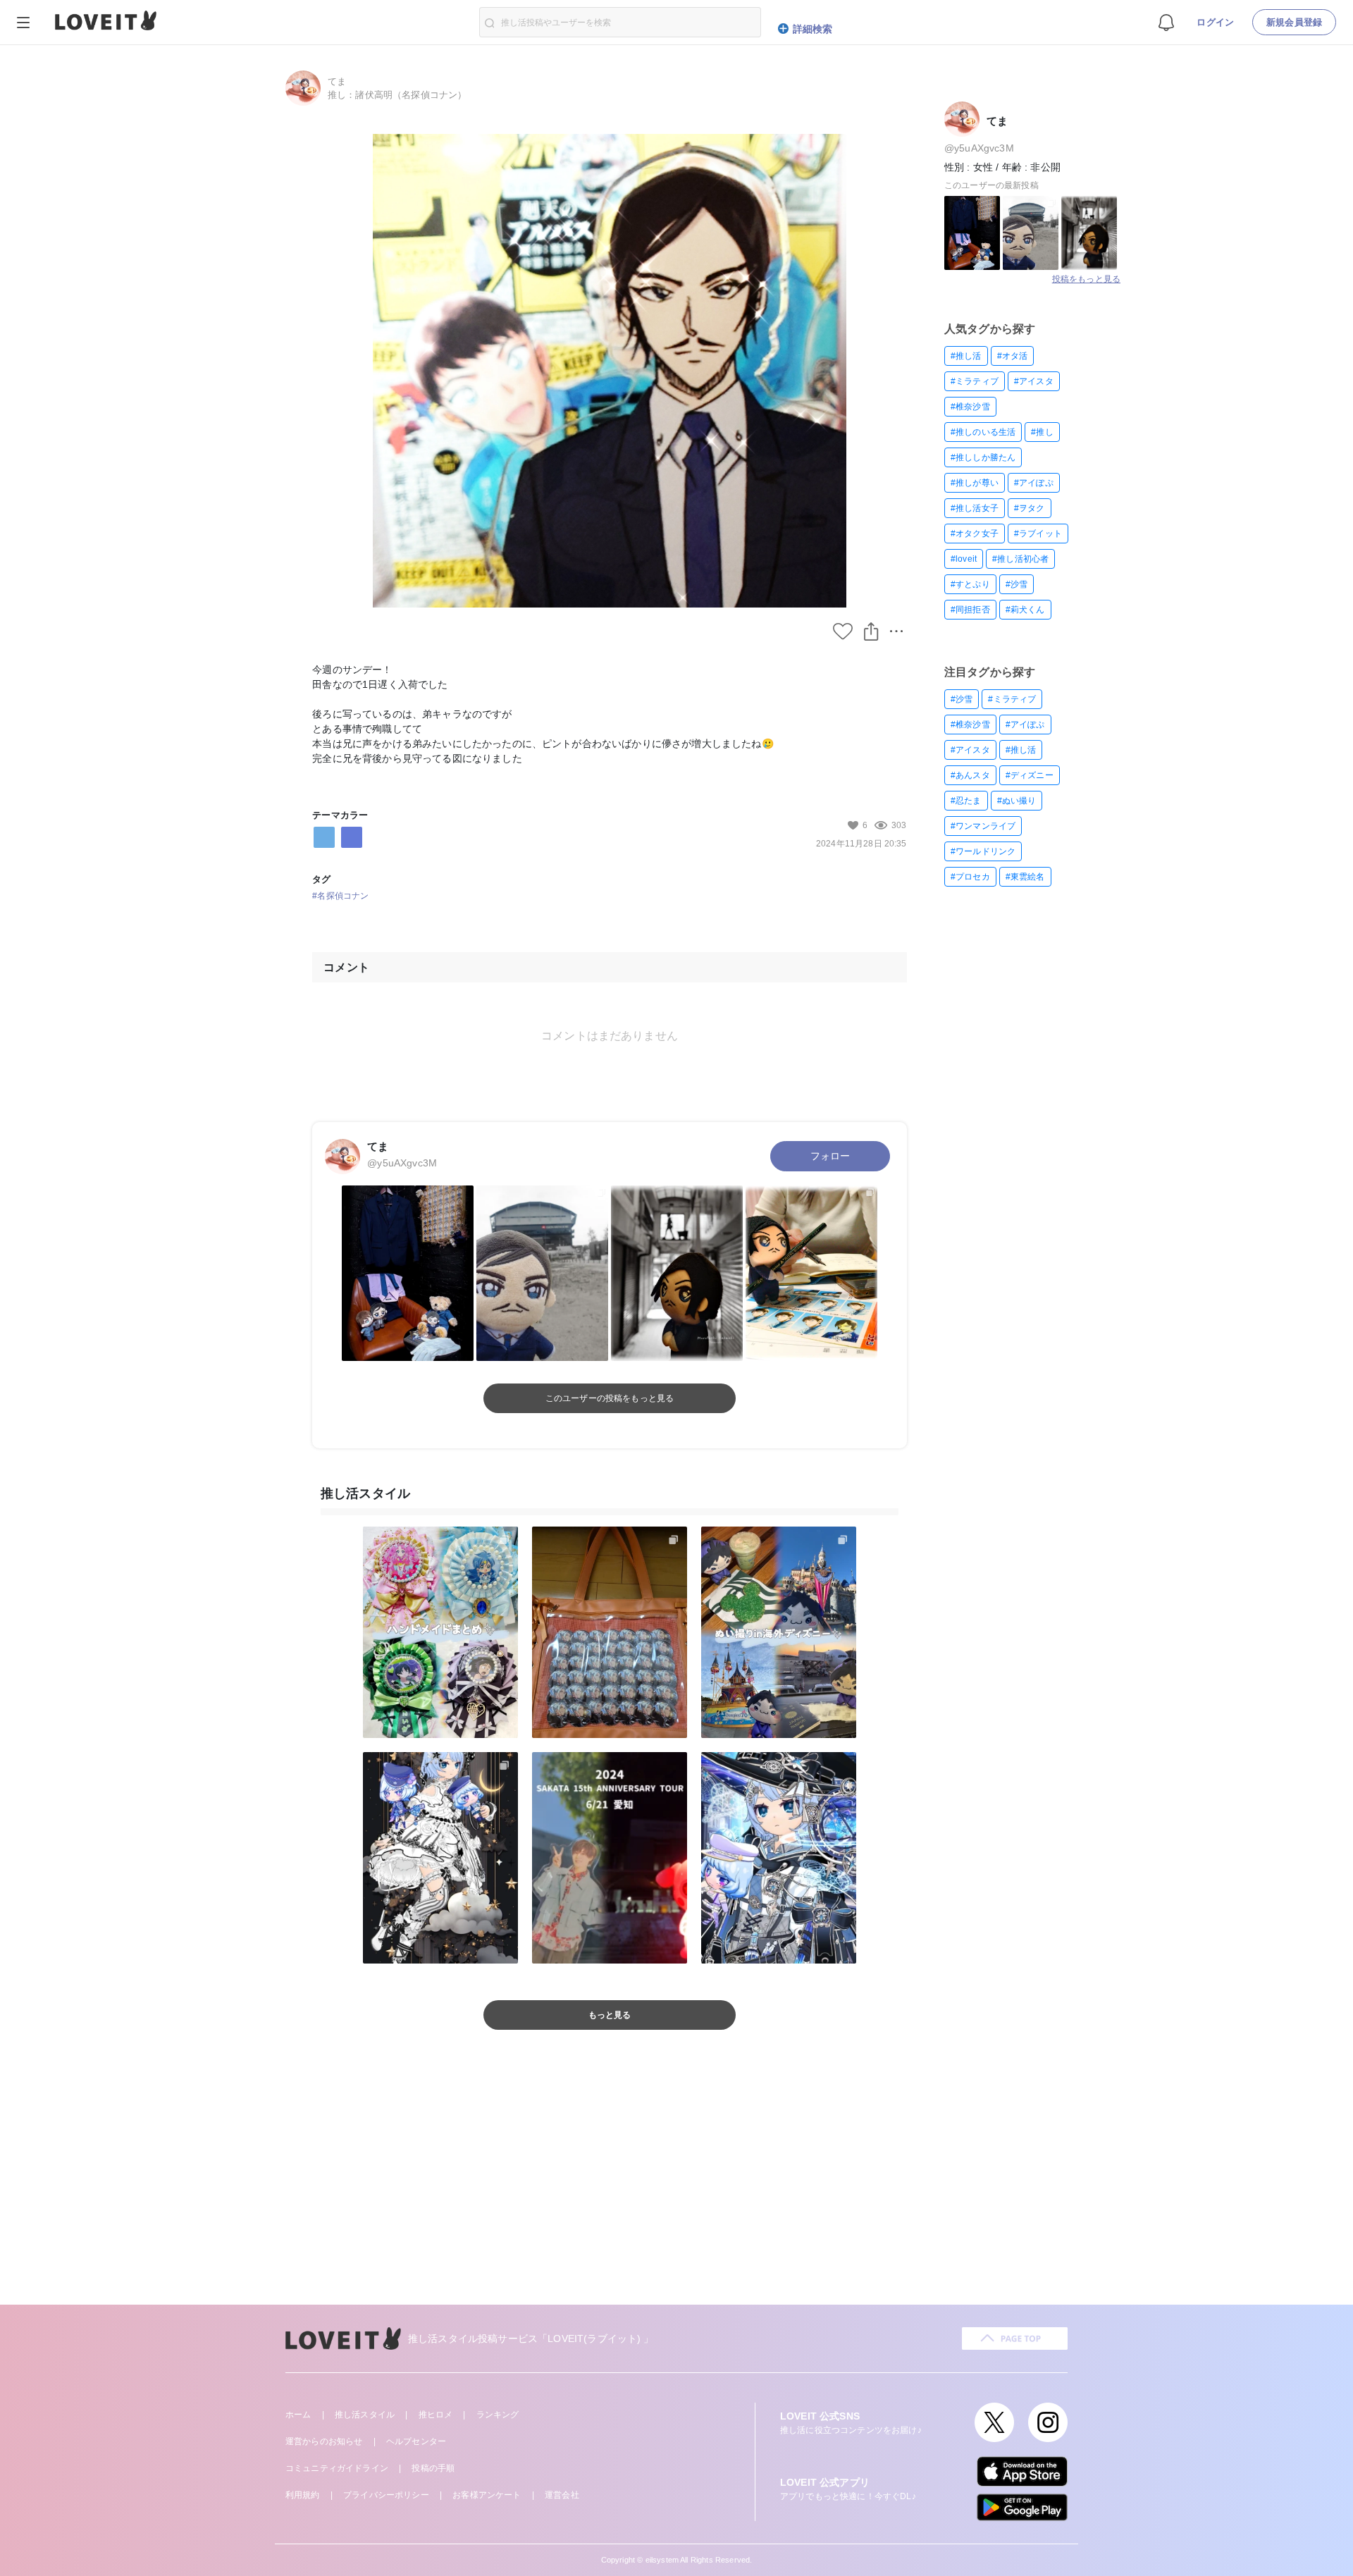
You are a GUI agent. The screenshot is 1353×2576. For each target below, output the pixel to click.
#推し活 (966, 356)
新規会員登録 (1294, 22)
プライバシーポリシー (386, 2495)
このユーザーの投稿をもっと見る (610, 1398)
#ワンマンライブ (983, 826)
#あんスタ (970, 775)
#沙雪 (1017, 584)
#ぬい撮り (1017, 801)
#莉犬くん (1025, 610)
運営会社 (562, 2495)
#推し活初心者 (1020, 559)
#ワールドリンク (983, 851)
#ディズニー (1030, 775)
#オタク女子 (975, 534)
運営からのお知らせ (324, 2441)
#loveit (964, 559)
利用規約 (303, 2495)
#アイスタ (1034, 381)
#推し (1042, 432)
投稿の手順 (433, 2468)
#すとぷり (970, 584)
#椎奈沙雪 (970, 407)
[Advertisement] (676, 2185)
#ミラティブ (975, 381)
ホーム (298, 2415)
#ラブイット (1038, 534)
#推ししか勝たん (983, 457)
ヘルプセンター (416, 2441)
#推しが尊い (975, 483)
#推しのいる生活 (983, 432)
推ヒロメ (436, 2415)
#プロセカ (970, 877)
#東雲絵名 (1025, 877)
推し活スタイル (365, 2415)
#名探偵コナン (340, 896)
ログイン (1215, 22)
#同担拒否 (970, 610)
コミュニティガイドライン (337, 2468)
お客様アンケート (487, 2495)
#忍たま (966, 801)
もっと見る (610, 2015)
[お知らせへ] (1166, 21)
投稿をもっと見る (1086, 279)
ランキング (498, 2415)
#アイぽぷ (1034, 483)
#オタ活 (1013, 356)
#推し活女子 (975, 508)
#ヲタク (1030, 508)
